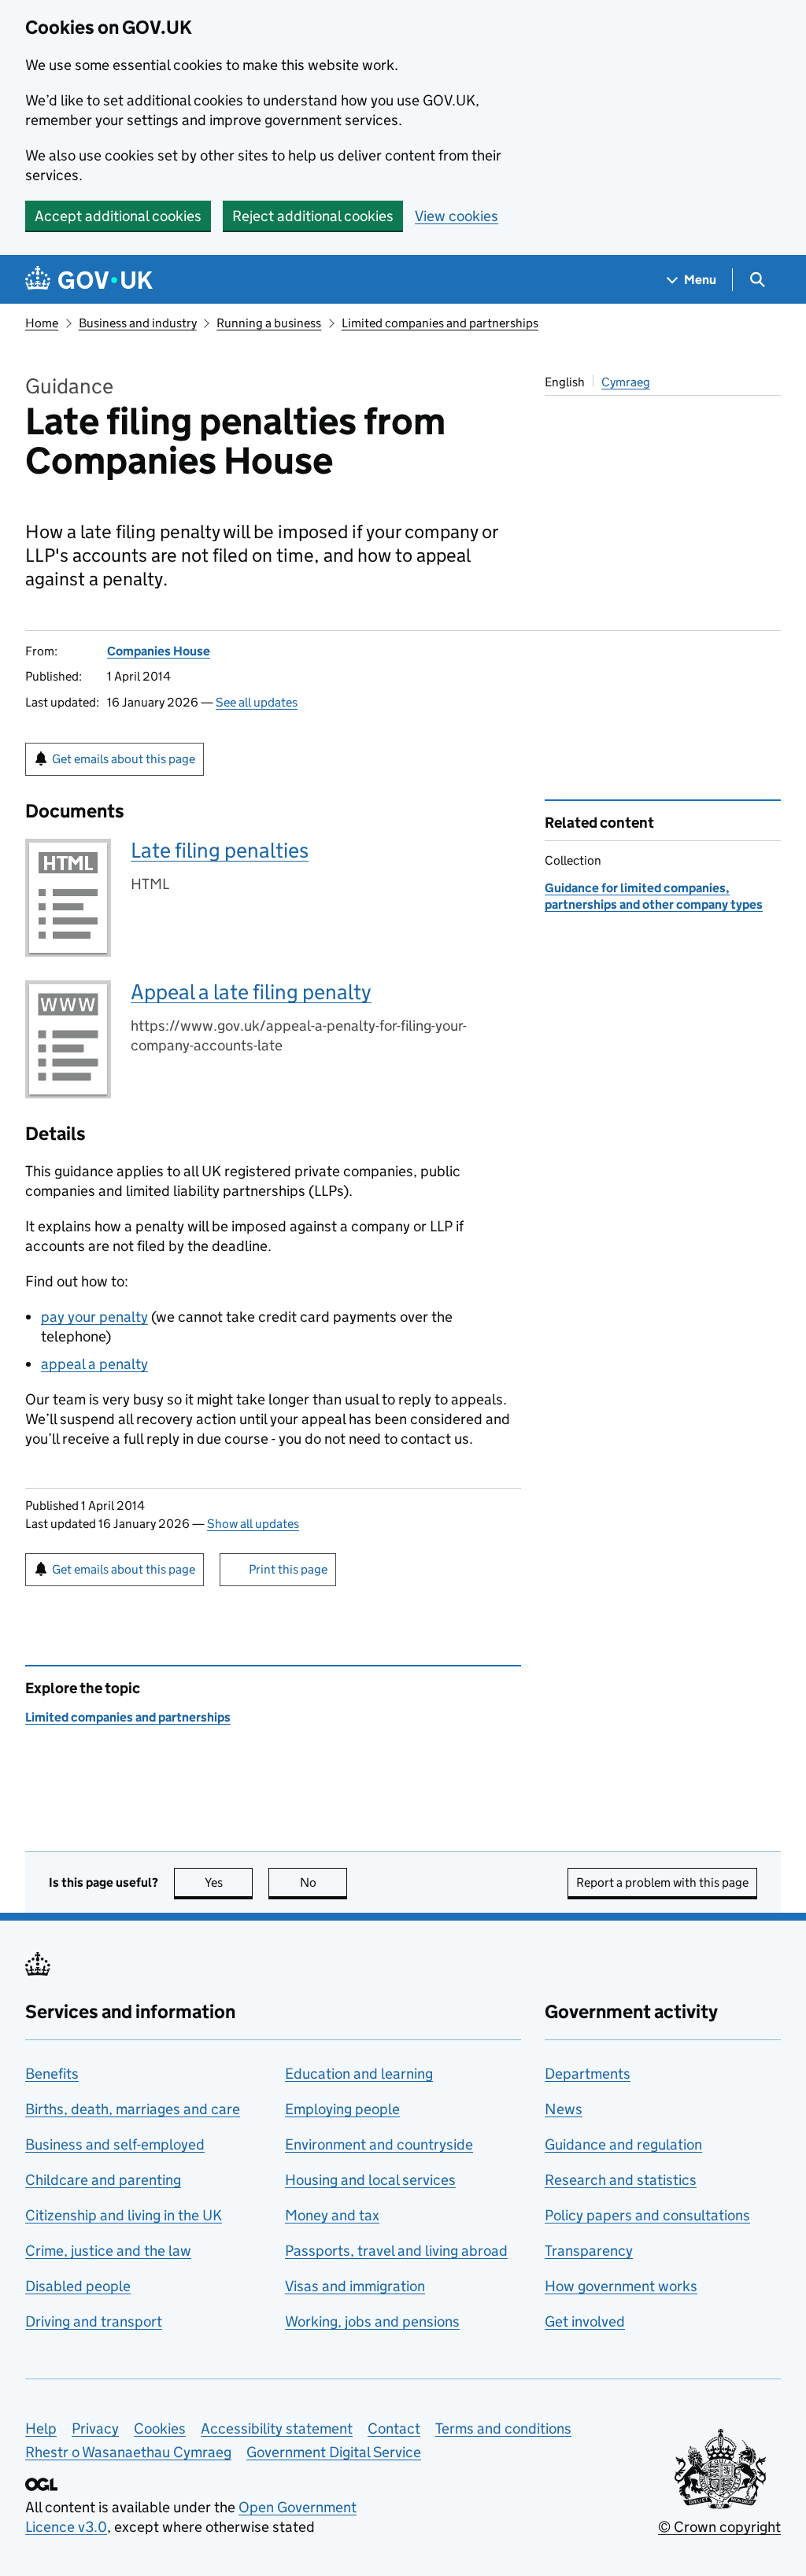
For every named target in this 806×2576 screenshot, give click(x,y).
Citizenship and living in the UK (124, 2215)
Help (41, 2428)
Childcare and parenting (103, 2180)
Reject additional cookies (313, 216)
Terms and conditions (503, 2428)
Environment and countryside (379, 2144)
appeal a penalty (94, 1364)
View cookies (457, 216)
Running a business (269, 323)
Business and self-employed (115, 2144)
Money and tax (332, 2215)
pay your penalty (94, 1317)
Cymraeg (626, 382)
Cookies (160, 2428)
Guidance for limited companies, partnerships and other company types (654, 896)
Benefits (52, 2074)
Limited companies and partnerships (440, 323)
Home (42, 323)
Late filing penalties (220, 850)
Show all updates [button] (253, 1524)
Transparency (589, 2251)
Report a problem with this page (662, 1882)
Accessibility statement (277, 2428)
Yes (229, 1882)
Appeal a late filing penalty (251, 992)
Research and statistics (621, 2180)
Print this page (288, 1569)
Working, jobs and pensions (372, 2321)
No (324, 1882)
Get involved (585, 2321)
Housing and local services (370, 2180)
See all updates (257, 702)
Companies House (159, 651)
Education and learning (359, 2074)
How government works (621, 2286)
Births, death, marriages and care (133, 2109)
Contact (394, 2428)
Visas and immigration (355, 2286)
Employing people (342, 2109)
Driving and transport (94, 2321)
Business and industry (138, 323)
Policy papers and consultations (647, 2215)
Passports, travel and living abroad (396, 2251)
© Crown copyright (719, 2527)
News (564, 2109)
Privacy (95, 2428)
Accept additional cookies (118, 216)
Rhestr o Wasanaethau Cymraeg (128, 2452)
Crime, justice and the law (108, 2251)
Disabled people (78, 2286)
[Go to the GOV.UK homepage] (89, 280)
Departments (588, 2074)
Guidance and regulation (623, 2144)
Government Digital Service (334, 2452)
